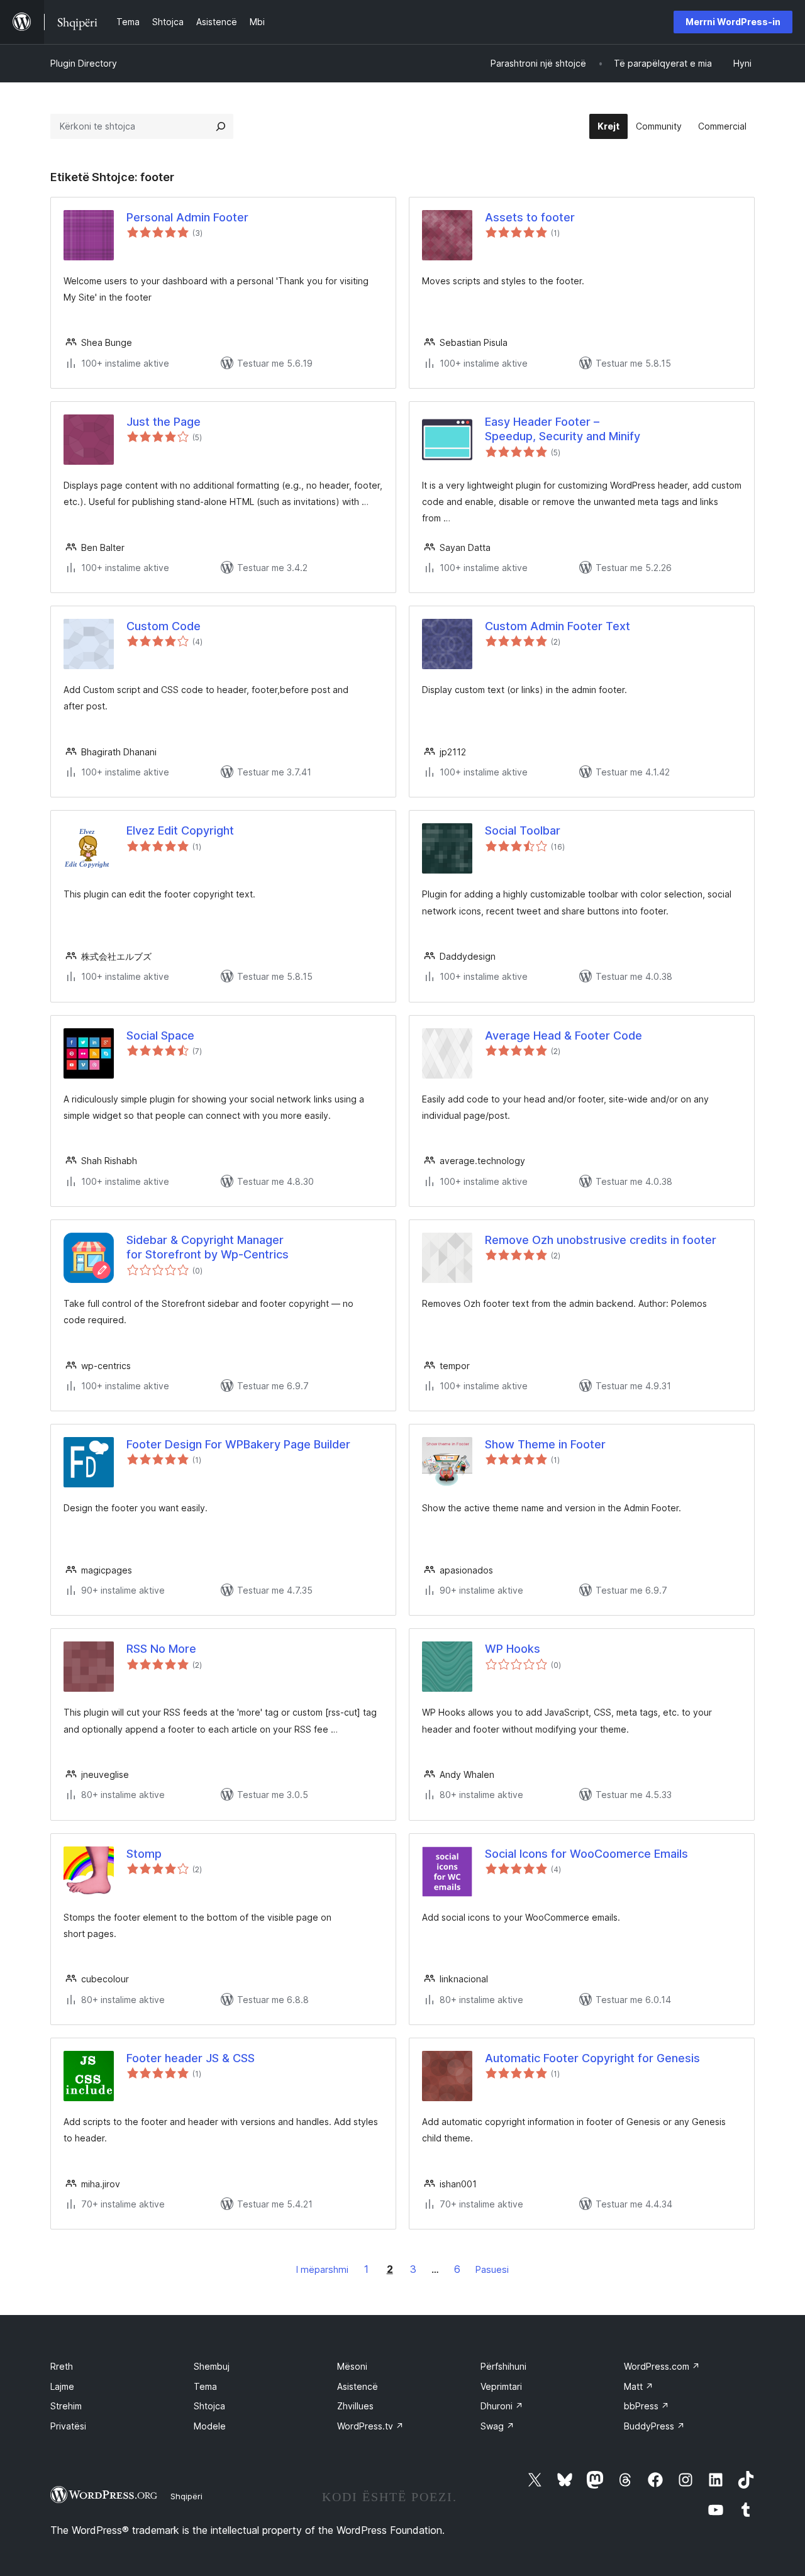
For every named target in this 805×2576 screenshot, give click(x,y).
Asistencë (358, 2386)
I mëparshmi (322, 2269)
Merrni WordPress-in (733, 22)
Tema (205, 2386)
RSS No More (161, 1649)
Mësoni (352, 2366)
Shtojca (209, 2406)
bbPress (647, 2406)
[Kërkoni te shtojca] (221, 126)
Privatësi (68, 2426)
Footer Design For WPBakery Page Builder (238, 1444)
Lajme (62, 2386)
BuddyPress (654, 2426)
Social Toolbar (523, 830)
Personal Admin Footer (187, 217)
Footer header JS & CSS (191, 2058)
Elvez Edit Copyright (180, 830)
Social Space (160, 1035)
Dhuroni (502, 2406)
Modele (210, 2426)
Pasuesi (492, 2269)
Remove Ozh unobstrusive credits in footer (601, 1240)
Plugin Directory (84, 63)
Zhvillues (355, 2406)
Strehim (66, 2406)
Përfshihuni (503, 2366)
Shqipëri (186, 2496)
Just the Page (164, 422)
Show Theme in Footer (545, 1444)
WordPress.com (662, 2366)
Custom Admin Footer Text (558, 626)
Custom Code (164, 626)
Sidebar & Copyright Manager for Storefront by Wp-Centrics (208, 1247)
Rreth (62, 2366)
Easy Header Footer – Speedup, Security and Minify (563, 429)
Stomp (144, 1854)
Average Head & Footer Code (563, 1035)
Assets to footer (530, 217)
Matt (639, 2386)
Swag (497, 2426)
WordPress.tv (370, 2426)
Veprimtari (501, 2386)
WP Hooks (513, 1649)
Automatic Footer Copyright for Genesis (592, 2058)
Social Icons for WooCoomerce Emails (586, 1854)
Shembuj (212, 2366)
